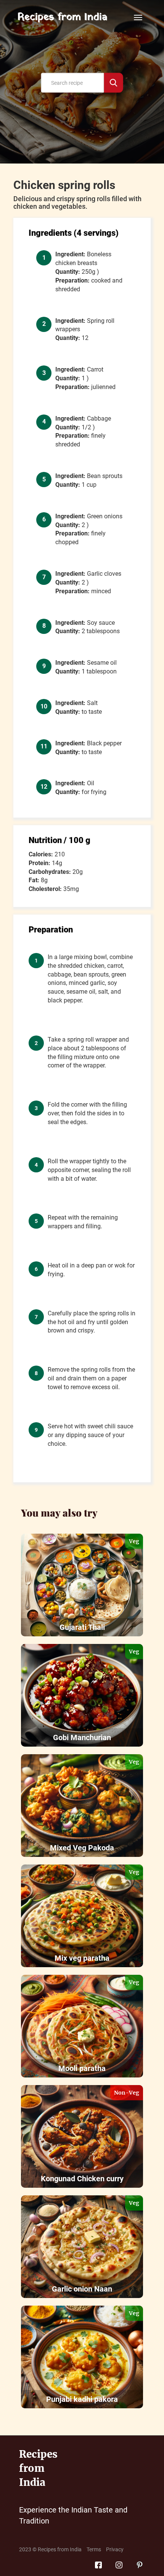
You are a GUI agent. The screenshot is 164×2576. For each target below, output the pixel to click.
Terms (94, 2549)
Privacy (115, 2549)
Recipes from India (62, 17)
